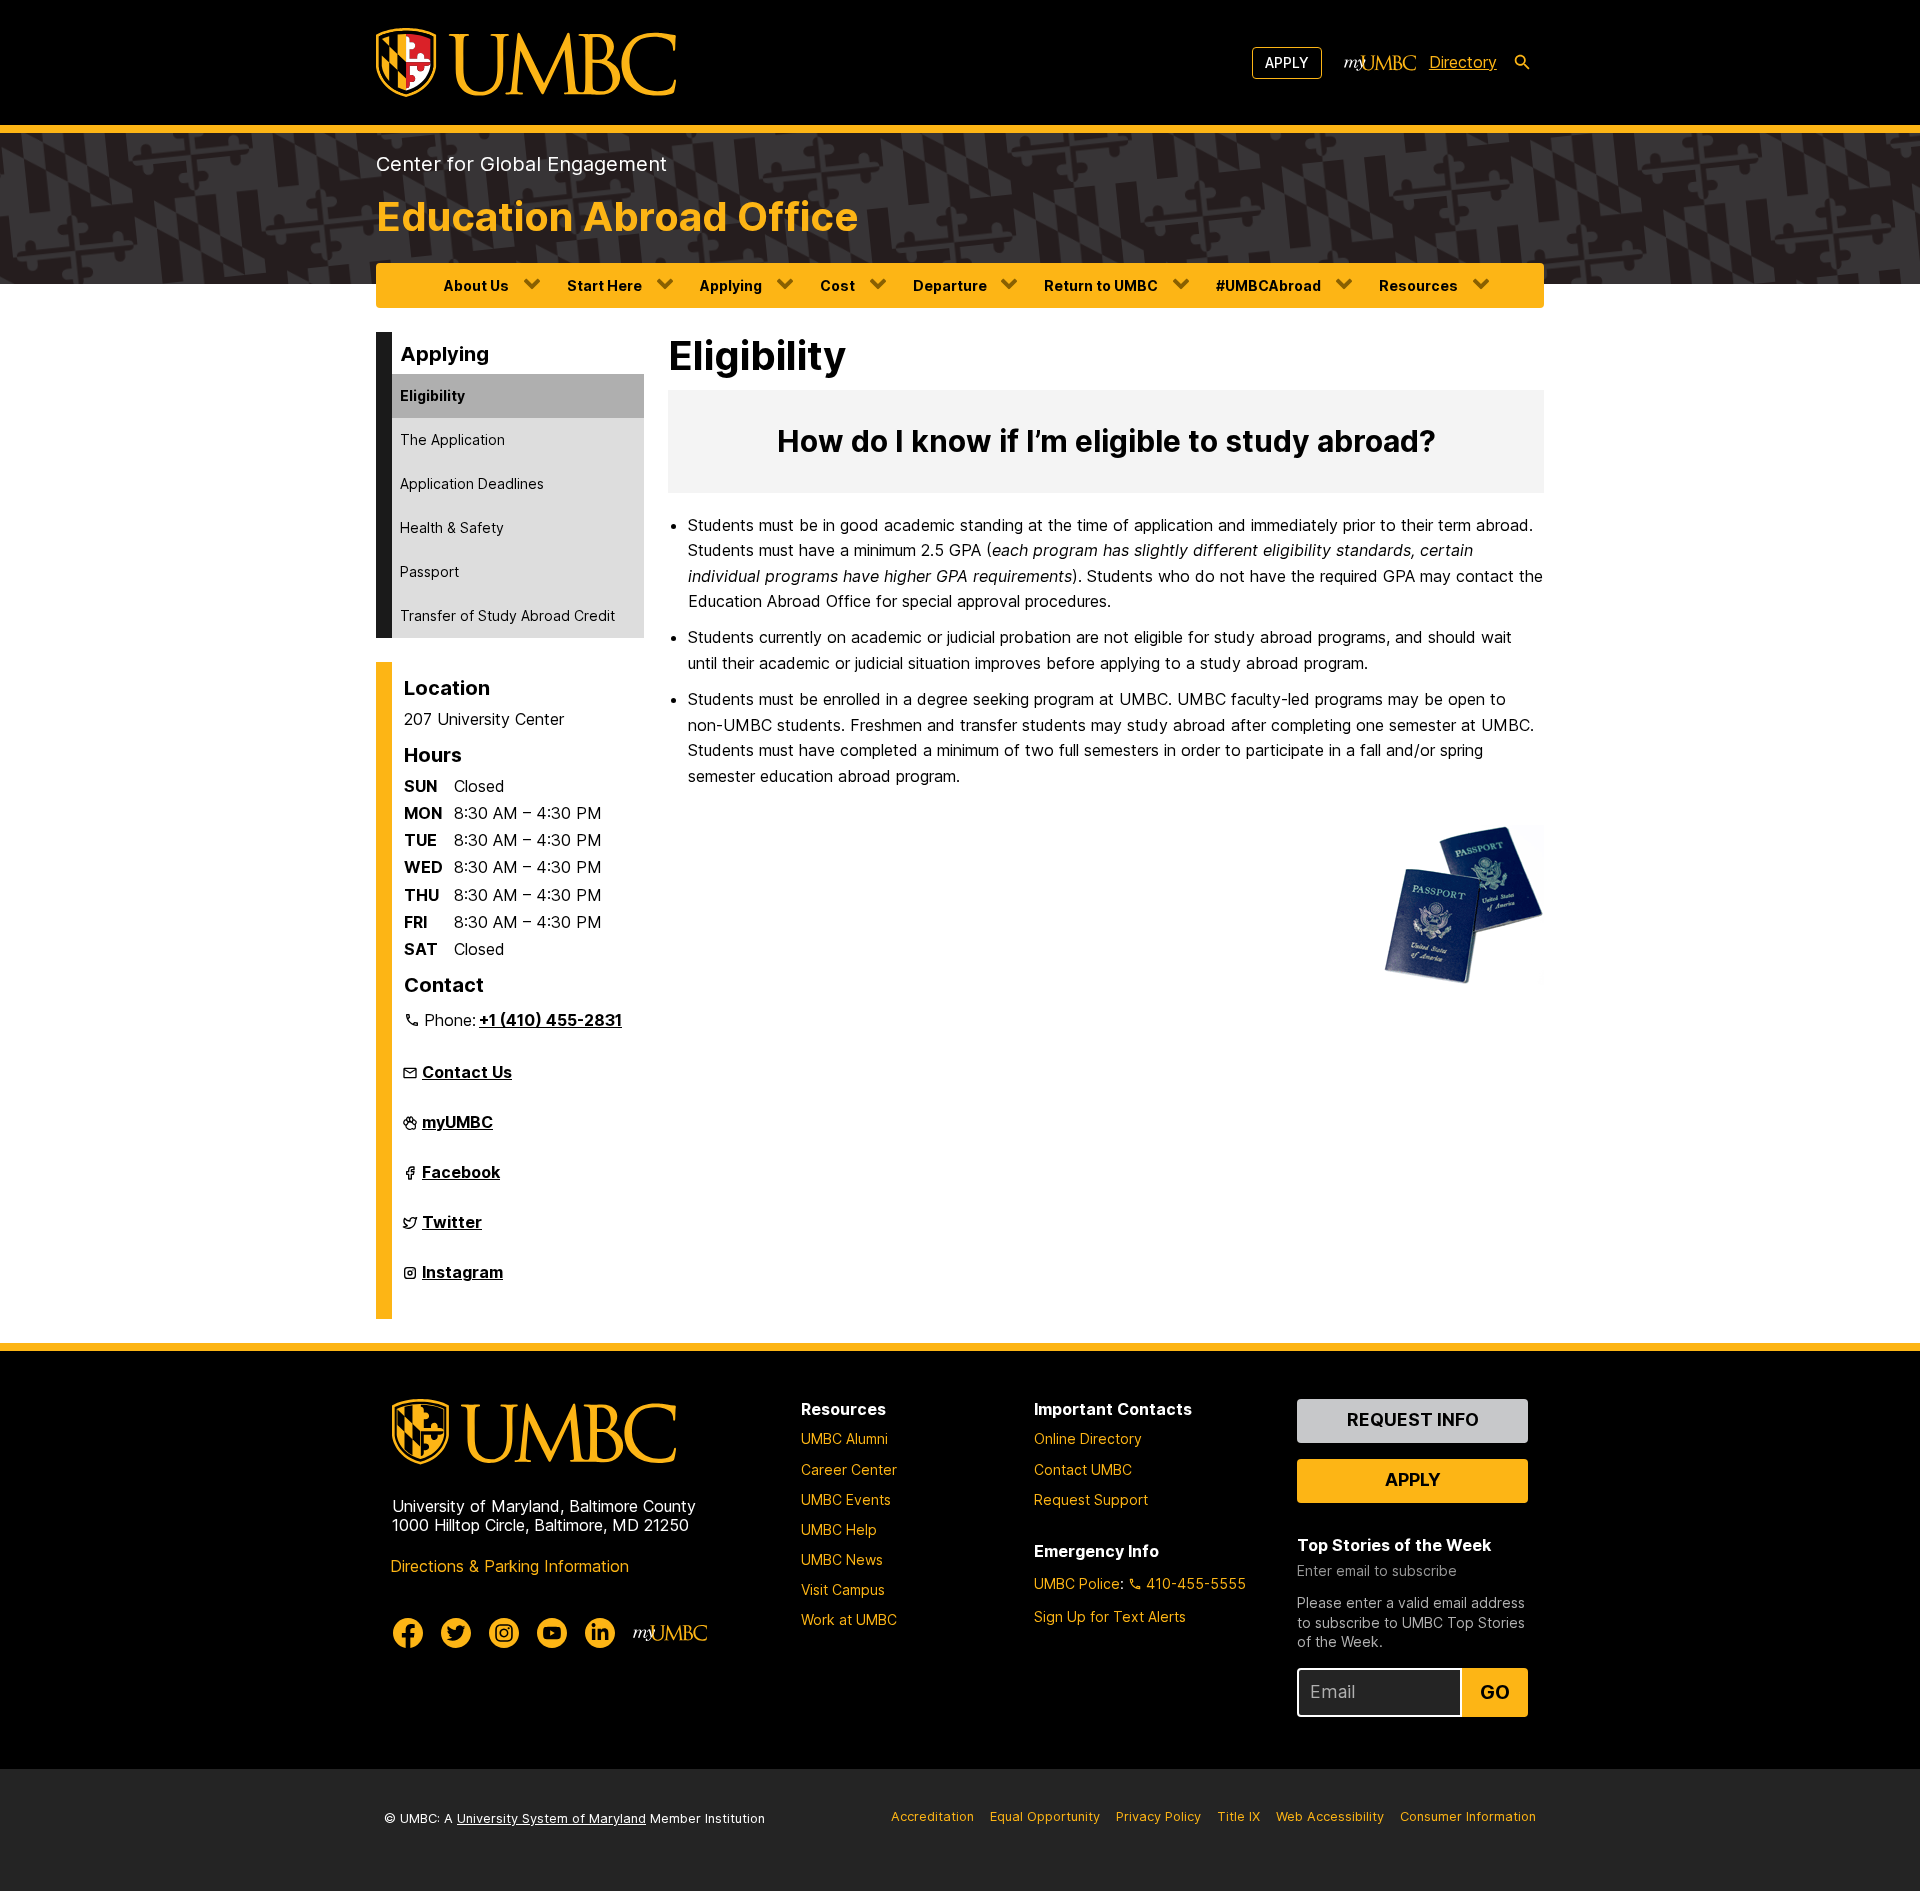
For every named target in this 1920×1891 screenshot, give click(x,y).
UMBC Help (839, 1529)
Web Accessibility (1330, 1816)
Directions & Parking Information (509, 1566)
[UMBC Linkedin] (600, 1633)
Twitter (452, 1230)
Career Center (849, 1469)
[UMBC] (526, 62)
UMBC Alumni (844, 1438)
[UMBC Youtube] (552, 1633)
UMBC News (842, 1559)
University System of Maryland (551, 1818)
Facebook (461, 1180)
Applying (731, 285)
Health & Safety (452, 527)
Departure (950, 285)
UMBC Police (1077, 1583)
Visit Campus (843, 1589)
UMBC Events (846, 1499)
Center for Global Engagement (521, 164)
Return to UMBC (1101, 285)
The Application (452, 439)
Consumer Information (1468, 1816)
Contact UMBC (1083, 1469)
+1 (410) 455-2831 (550, 1020)
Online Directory (1088, 1438)
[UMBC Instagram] (504, 1633)
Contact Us (467, 1072)
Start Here (604, 285)
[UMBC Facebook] (408, 1633)
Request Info (1413, 1419)
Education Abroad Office (617, 216)
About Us (476, 285)
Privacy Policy (1158, 1816)
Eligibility (432, 395)
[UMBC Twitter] (456, 1633)
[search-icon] (1522, 63)
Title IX (1238, 1816)
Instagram (462, 1280)
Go (1495, 1692)
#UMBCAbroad (1268, 285)
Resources (1418, 285)
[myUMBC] (1380, 63)
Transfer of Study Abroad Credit (507, 615)
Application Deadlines (472, 483)
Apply (1287, 62)
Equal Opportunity (1045, 1816)
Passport (429, 571)
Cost (837, 285)
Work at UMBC (849, 1619)
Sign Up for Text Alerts (1110, 1616)
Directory (1463, 62)
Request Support (1091, 1499)
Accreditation (932, 1816)
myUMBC (457, 1130)
